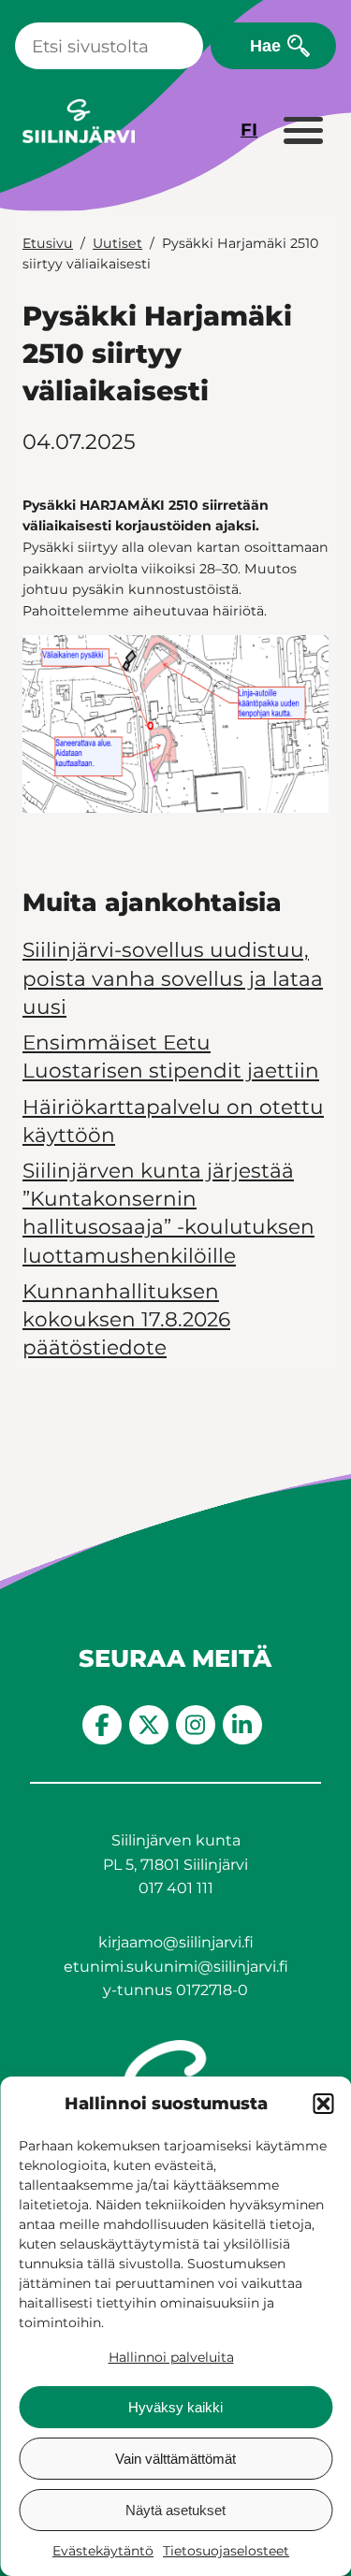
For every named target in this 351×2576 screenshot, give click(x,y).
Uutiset (117, 243)
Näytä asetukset (175, 2510)
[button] (323, 2104)
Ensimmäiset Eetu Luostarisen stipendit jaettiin (171, 1056)
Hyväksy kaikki (175, 2407)
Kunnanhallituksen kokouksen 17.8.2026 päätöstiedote (126, 1319)
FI (249, 130)
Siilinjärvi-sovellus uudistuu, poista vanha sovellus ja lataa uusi (173, 977)
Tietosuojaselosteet (226, 2551)
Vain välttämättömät (175, 2459)
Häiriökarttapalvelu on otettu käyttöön (173, 1121)
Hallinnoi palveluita (171, 2357)
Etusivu (48, 243)
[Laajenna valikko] (302, 132)
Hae (265, 45)
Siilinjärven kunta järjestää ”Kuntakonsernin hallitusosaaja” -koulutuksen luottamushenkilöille (168, 1213)
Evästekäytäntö (103, 2551)
